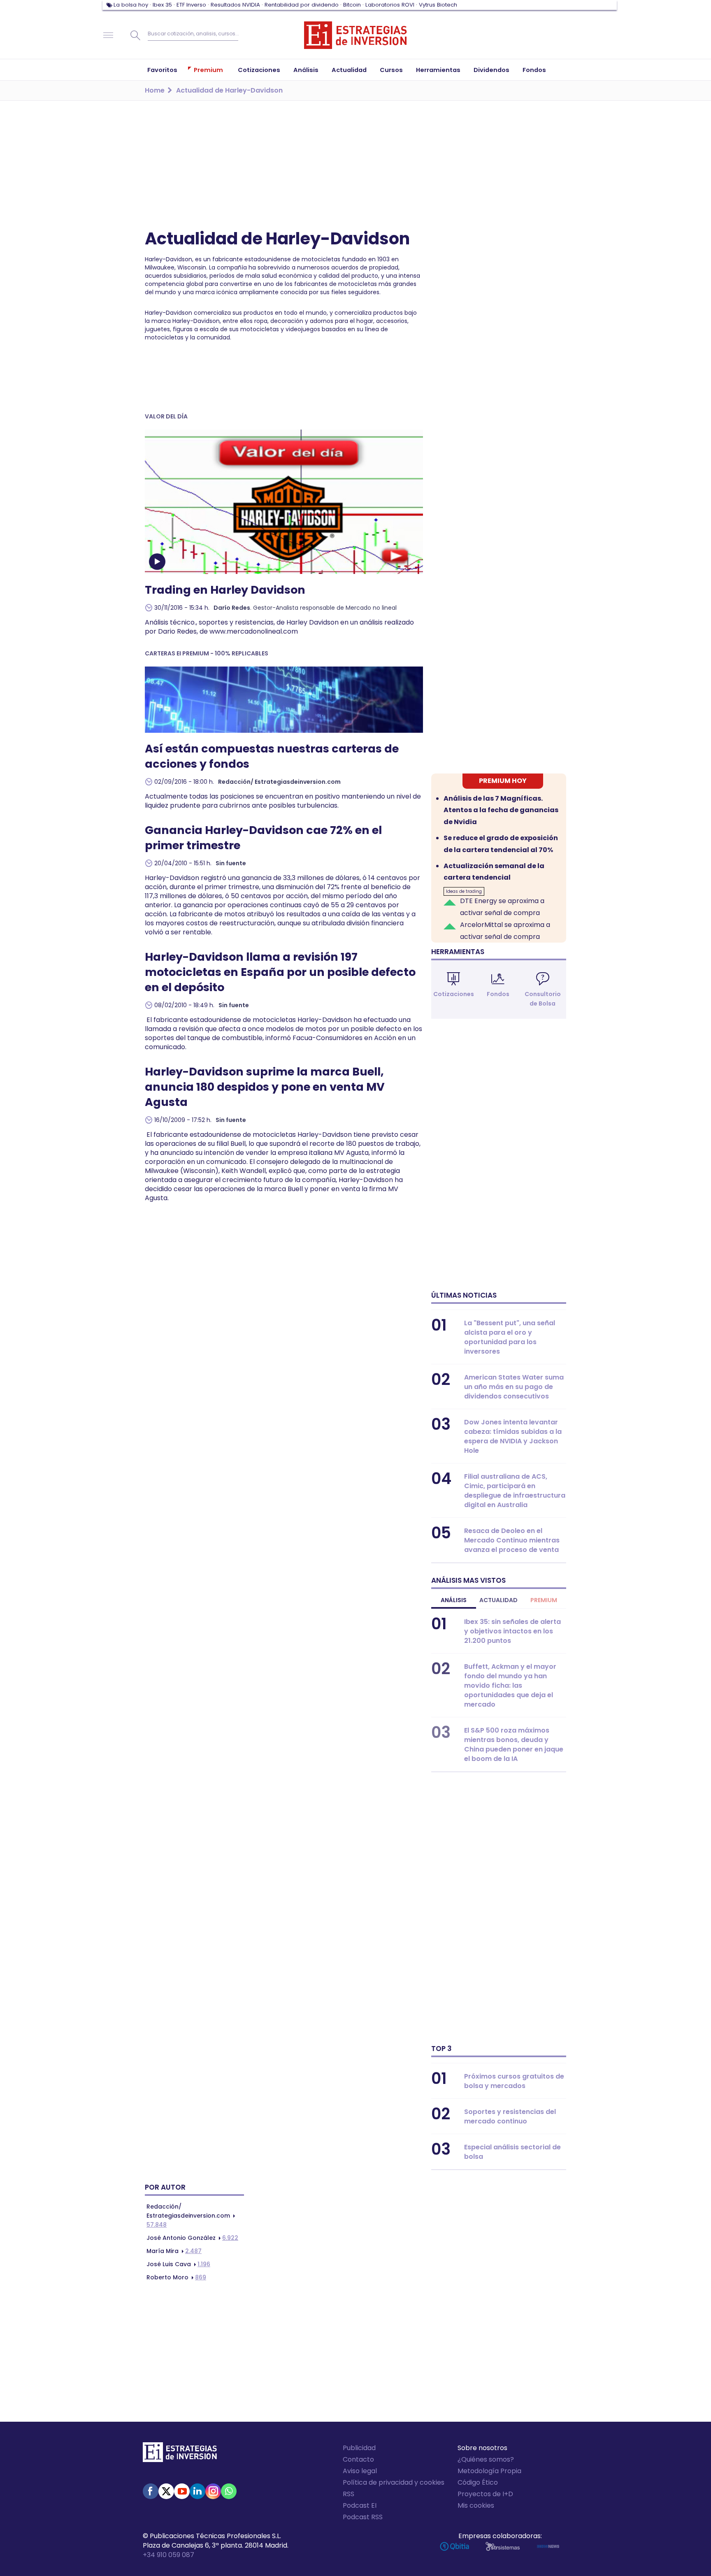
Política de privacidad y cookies (394, 2482)
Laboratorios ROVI (390, 5)
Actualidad (498, 1600)
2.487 (174, 2251)
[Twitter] (166, 2491)
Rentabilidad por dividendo (302, 5)
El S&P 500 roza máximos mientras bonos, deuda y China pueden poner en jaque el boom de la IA (514, 1744)
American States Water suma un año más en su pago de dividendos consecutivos (514, 1387)
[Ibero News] (548, 2546)
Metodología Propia (489, 2471)
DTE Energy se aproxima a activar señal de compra (502, 907)
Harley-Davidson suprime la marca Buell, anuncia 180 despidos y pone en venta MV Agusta (265, 1087)
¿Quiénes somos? (486, 2459)
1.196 (178, 2264)
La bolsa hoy (131, 5)
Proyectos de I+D (485, 2494)
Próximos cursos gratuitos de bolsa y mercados (514, 2081)
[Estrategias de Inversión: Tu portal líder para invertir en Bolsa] (355, 35)
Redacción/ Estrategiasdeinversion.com (279, 782)
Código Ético (478, 2482)
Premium (544, 1600)
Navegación (108, 35)
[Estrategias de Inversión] (180, 2454)
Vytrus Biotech (438, 5)
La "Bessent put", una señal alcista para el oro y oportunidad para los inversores (510, 1337)
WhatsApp (229, 2491)
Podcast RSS (363, 2517)
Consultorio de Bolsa (543, 999)
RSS (349, 2494)
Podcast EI (360, 2505)
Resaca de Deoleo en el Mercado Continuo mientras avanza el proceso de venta (512, 1540)
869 (176, 2277)
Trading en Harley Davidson (225, 590)
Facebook (151, 2491)
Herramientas (458, 952)
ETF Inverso (191, 5)
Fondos (498, 994)
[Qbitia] (454, 2546)
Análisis (454, 1600)
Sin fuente (231, 863)
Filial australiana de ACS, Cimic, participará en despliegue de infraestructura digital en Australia (515, 1491)
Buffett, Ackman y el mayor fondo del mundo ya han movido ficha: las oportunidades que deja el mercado (510, 1685)
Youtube (182, 2491)
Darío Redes (232, 608)
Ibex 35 (162, 5)
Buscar (135, 35)
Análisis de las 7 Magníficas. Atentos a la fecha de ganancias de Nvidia (501, 810)
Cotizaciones (454, 994)
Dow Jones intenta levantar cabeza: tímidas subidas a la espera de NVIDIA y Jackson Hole (513, 1436)
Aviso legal (360, 2471)
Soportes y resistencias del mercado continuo (510, 2116)
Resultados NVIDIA (235, 5)
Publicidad (359, 2448)
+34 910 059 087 (168, 2555)
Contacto (358, 2459)
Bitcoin (352, 5)
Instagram (213, 2491)
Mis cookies (476, 2505)
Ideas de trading (464, 891)
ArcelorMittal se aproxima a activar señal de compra (505, 931)
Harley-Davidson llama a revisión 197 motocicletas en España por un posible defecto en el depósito (280, 972)
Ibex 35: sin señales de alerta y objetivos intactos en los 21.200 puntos (512, 1631)
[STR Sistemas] (503, 2546)
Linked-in (197, 2491)
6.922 (192, 2238)
